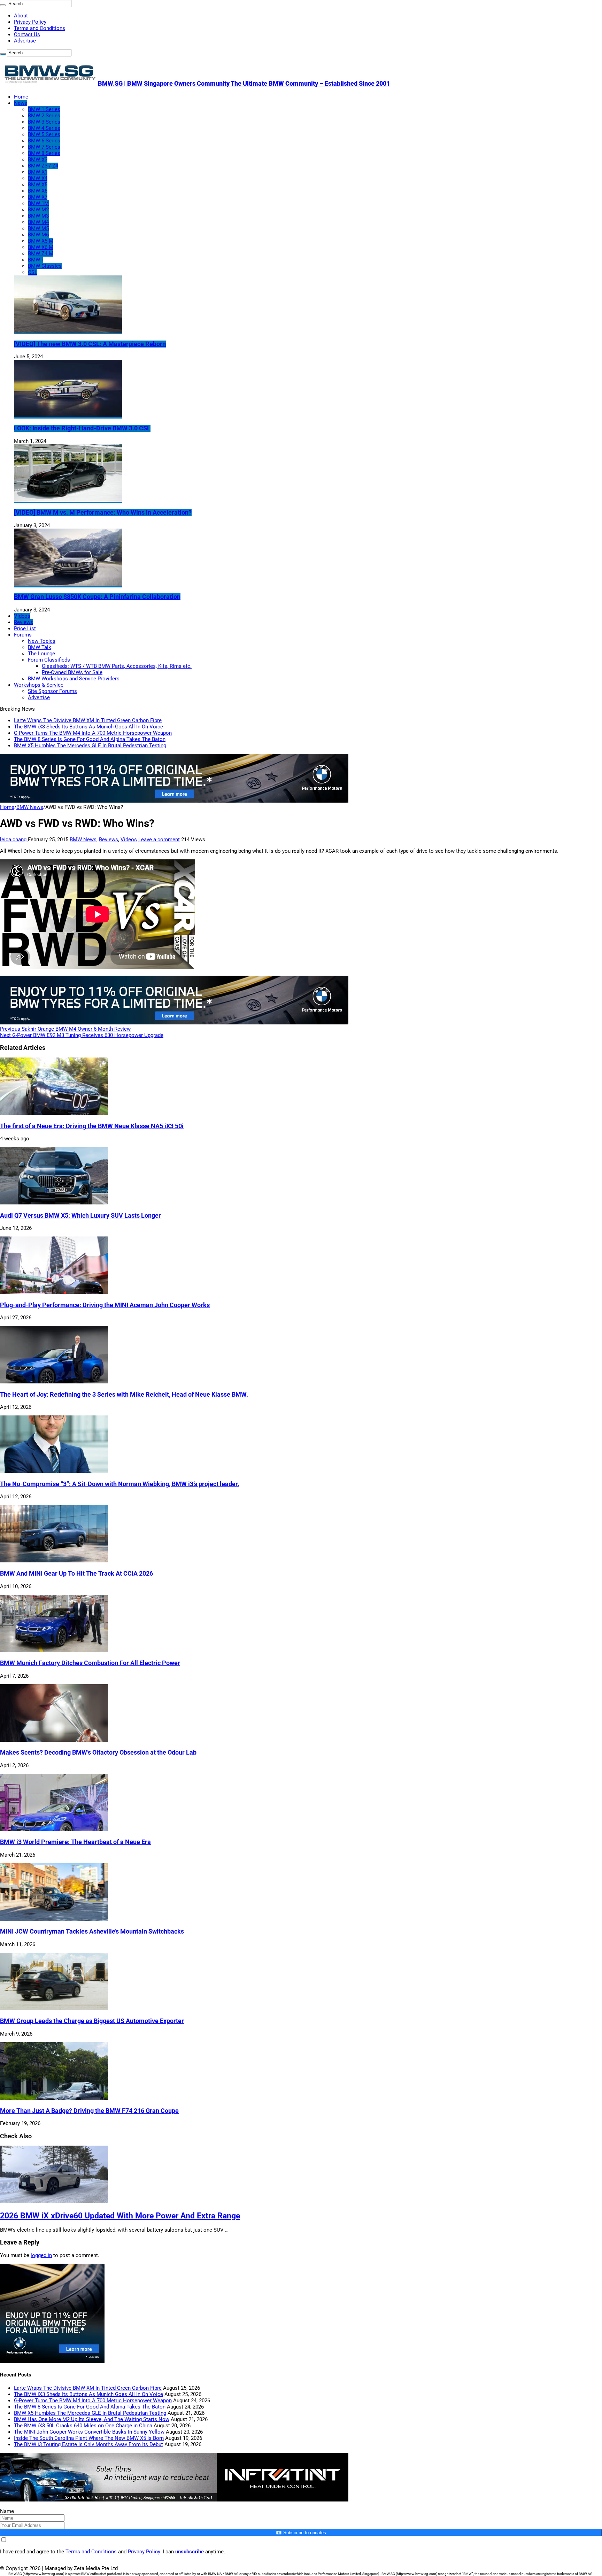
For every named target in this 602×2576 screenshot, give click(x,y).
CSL (33, 272)
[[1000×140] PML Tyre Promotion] (174, 801)
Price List (25, 629)
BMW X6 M (41, 247)
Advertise (25, 41)
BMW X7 (38, 197)
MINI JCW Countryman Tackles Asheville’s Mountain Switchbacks (92, 1931)
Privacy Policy (30, 22)
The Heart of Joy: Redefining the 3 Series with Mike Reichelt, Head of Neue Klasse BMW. (124, 1395)
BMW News (30, 807)
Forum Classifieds (49, 660)
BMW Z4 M (41, 253)
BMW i (35, 260)
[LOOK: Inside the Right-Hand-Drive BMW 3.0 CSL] (68, 415)
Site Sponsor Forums (52, 691)
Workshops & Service (39, 685)
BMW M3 (38, 216)
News (21, 103)
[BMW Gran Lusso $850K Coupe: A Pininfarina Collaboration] (68, 584)
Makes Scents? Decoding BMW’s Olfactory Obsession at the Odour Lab (98, 1753)
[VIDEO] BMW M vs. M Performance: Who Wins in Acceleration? (103, 513)
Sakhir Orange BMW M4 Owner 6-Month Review (65, 1029)
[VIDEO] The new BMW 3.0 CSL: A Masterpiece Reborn (90, 344)
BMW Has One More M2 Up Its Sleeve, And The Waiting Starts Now (92, 2419)
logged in (41, 2255)
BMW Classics (45, 266)
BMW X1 (38, 172)
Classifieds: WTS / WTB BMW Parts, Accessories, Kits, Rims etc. (117, 666)
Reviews (24, 622)
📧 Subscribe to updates (301, 2533)
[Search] (3, 5)
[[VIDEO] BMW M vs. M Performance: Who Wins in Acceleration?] (68, 500)
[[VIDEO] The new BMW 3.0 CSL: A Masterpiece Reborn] (68, 331)
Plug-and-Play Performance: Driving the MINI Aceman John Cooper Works (105, 1305)
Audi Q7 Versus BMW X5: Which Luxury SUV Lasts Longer (80, 1216)
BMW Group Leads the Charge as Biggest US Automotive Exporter (92, 2021)
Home (21, 97)
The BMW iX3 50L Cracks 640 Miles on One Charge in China (83, 2426)
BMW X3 (38, 159)
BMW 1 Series (44, 109)
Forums (23, 635)
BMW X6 (38, 191)
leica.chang (14, 840)
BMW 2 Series (44, 116)
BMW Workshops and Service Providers (74, 679)
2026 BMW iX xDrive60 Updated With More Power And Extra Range (120, 2216)
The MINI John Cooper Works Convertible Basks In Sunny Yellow (89, 2432)
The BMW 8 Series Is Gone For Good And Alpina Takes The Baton (90, 739)
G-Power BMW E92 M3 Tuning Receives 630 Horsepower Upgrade (82, 1035)
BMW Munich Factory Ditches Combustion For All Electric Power (90, 1663)
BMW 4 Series (44, 128)
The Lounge (41, 654)
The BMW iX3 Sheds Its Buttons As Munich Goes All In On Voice (88, 727)
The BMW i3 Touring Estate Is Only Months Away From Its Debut (88, 2444)
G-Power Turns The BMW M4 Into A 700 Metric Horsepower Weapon (93, 733)
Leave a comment (159, 840)
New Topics (42, 641)
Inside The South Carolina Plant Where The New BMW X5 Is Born (89, 2438)
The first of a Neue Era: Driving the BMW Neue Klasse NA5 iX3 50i (92, 1126)
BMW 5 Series (44, 134)
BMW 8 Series (44, 153)
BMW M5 (38, 228)
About (21, 16)
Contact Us (27, 34)
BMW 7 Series (44, 147)
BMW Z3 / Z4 (43, 166)
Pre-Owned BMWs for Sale (72, 672)
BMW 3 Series (44, 122)
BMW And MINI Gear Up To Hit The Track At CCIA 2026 (76, 1574)
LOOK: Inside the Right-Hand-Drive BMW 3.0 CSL (82, 428)
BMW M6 (38, 235)
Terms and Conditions (40, 28)
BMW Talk (40, 647)
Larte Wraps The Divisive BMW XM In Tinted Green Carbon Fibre (88, 720)
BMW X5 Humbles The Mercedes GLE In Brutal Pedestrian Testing (90, 746)
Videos (22, 616)
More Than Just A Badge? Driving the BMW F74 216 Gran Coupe (89, 2111)
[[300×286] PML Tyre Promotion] (52, 2362)
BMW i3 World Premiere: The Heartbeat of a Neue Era (75, 1842)
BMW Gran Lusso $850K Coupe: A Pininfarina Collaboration (97, 597)
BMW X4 (38, 178)
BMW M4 (38, 222)
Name (7, 2511)
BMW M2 (38, 210)
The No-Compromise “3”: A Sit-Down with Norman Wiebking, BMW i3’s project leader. (120, 1484)
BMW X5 (38, 185)
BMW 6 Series (44, 141)
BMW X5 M (41, 241)
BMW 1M (38, 203)
